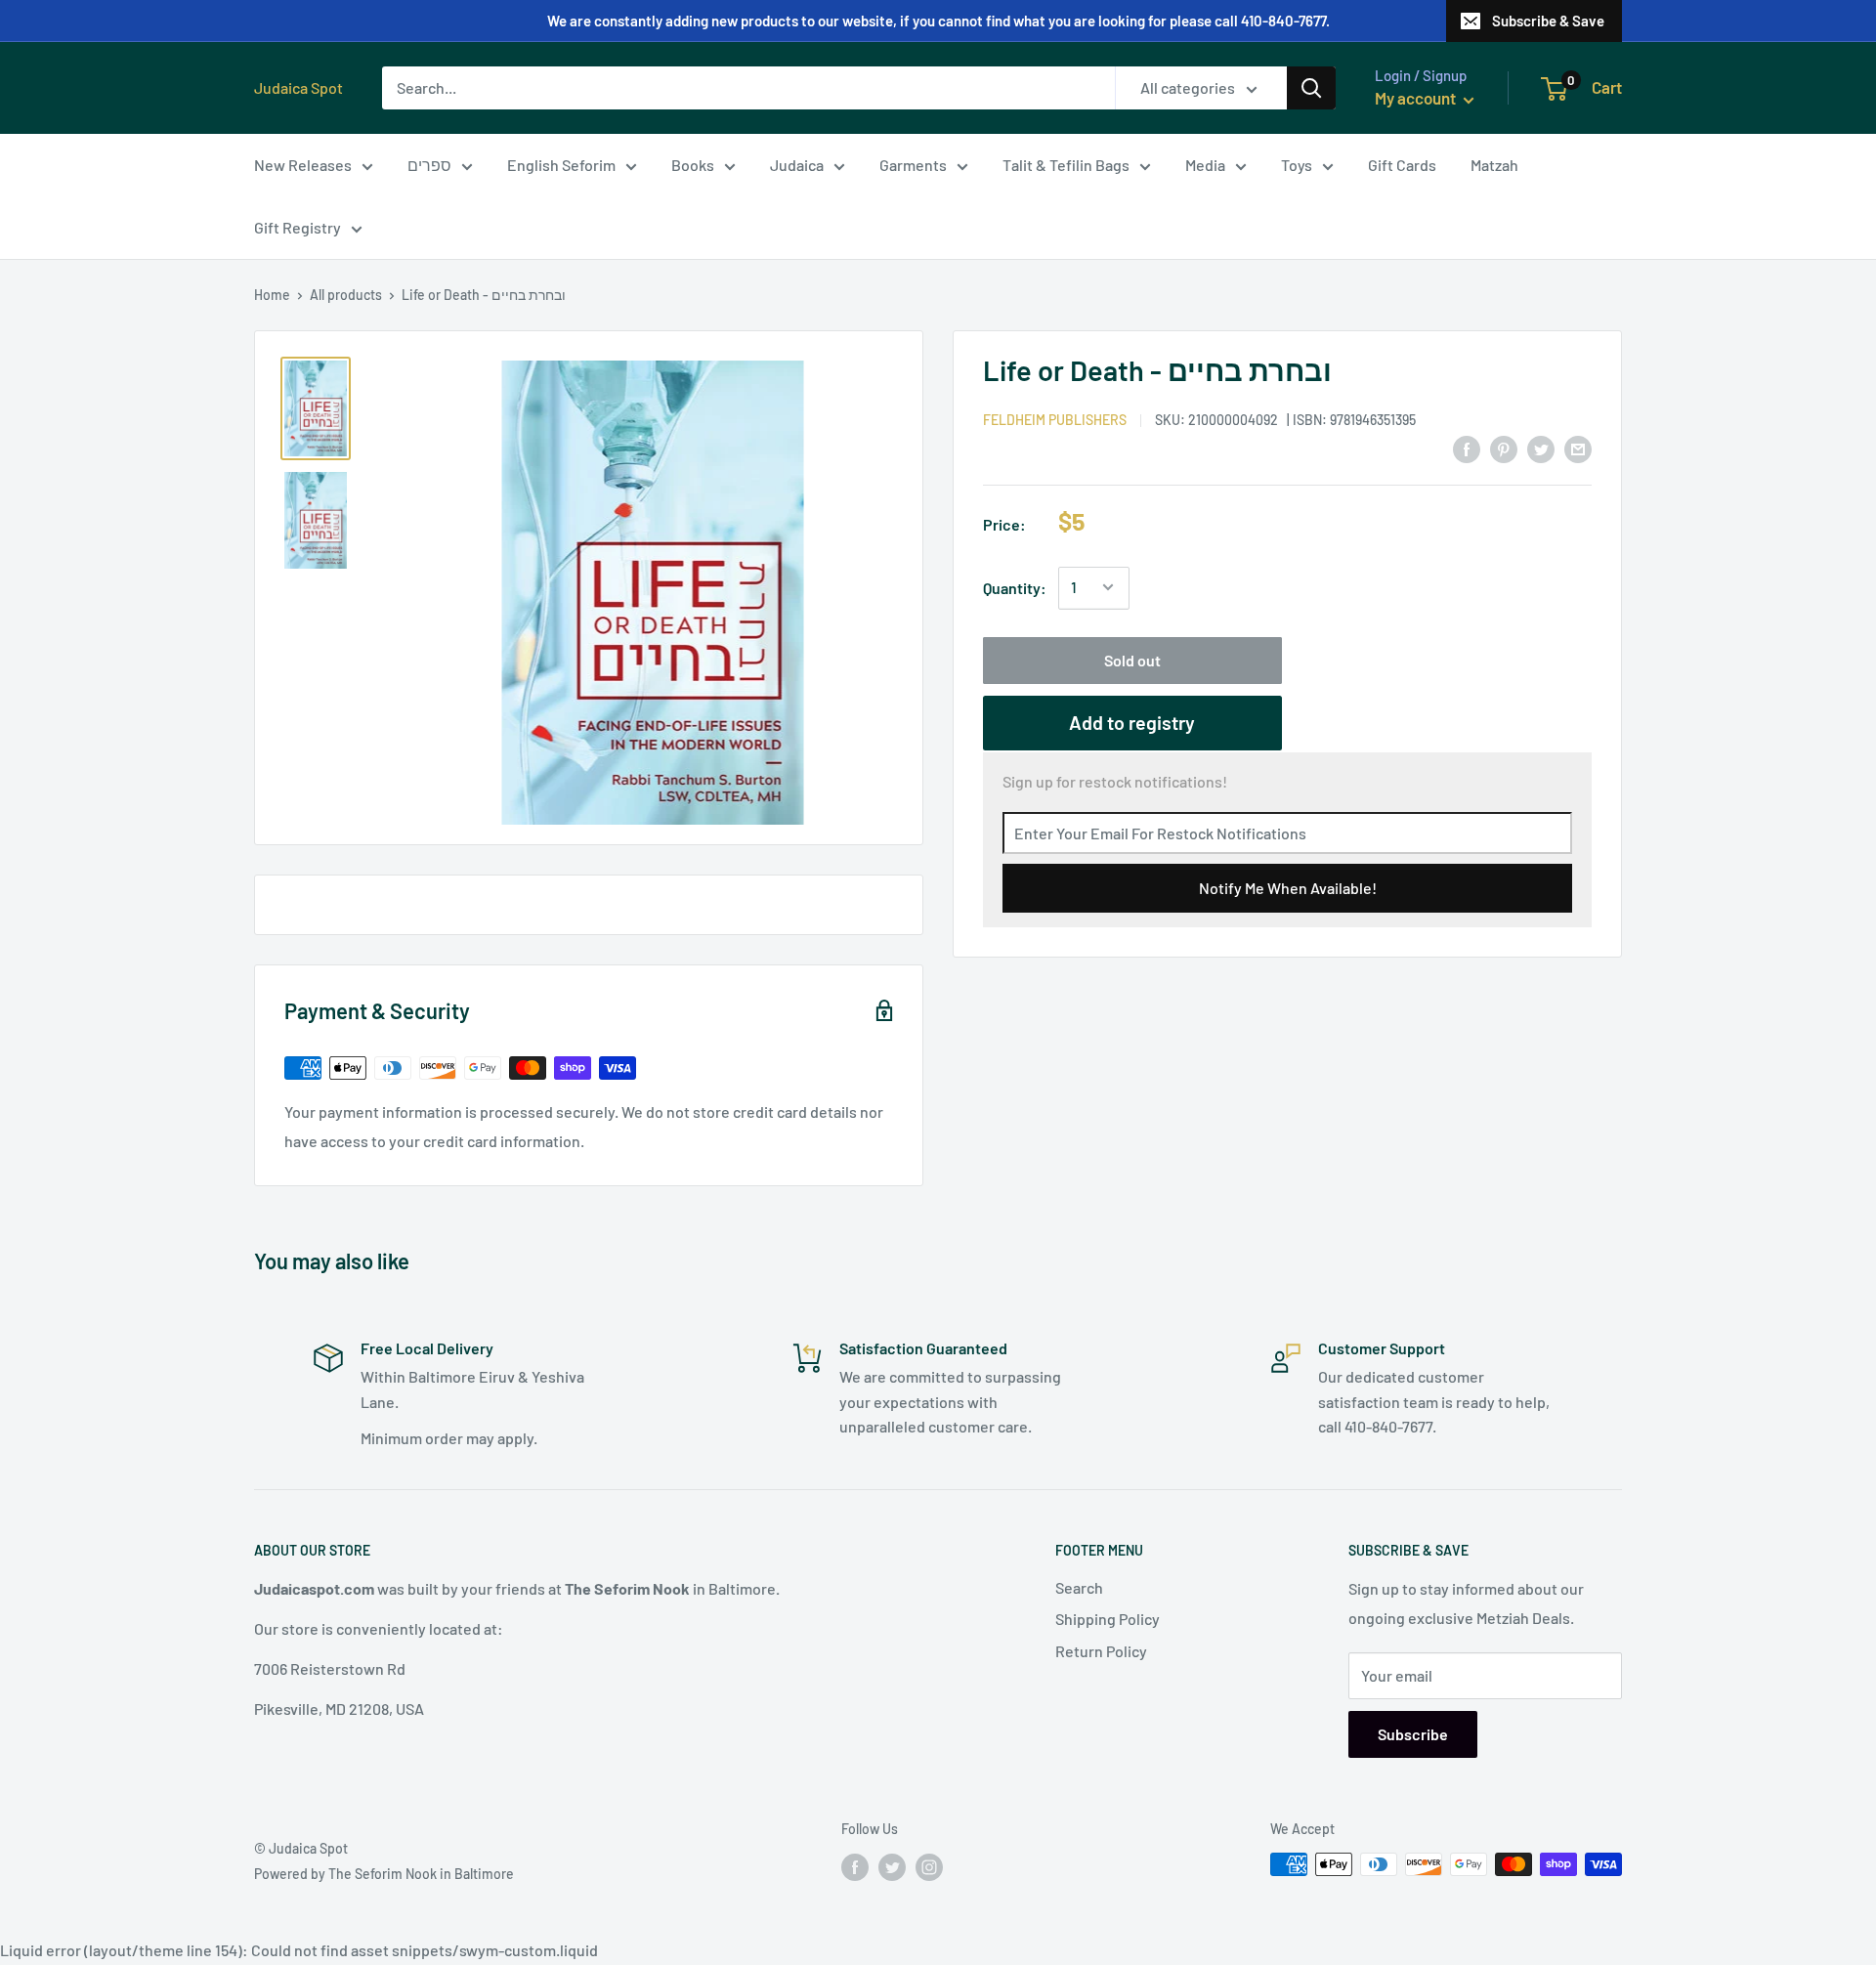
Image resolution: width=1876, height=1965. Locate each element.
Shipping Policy (1108, 1619)
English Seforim (561, 165)
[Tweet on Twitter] (1541, 448)
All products (346, 295)
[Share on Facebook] (1467, 448)
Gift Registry (298, 227)
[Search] (1311, 88)
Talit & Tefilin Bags (1066, 165)
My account (1417, 98)
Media (1205, 165)
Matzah (1494, 165)
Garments (913, 165)
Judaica (797, 165)
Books (693, 165)
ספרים (429, 165)
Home (272, 295)
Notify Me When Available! (1288, 887)
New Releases (303, 165)
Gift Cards (1402, 165)
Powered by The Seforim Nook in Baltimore (384, 1874)
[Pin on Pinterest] (1504, 448)
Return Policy (1101, 1651)
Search (1079, 1587)
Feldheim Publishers (1055, 419)
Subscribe (1413, 1734)
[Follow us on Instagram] (929, 1866)
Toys (1297, 165)
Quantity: (1015, 588)
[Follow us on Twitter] (892, 1866)
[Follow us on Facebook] (855, 1866)
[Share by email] (1578, 448)
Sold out (1132, 659)
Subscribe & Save (1548, 21)
